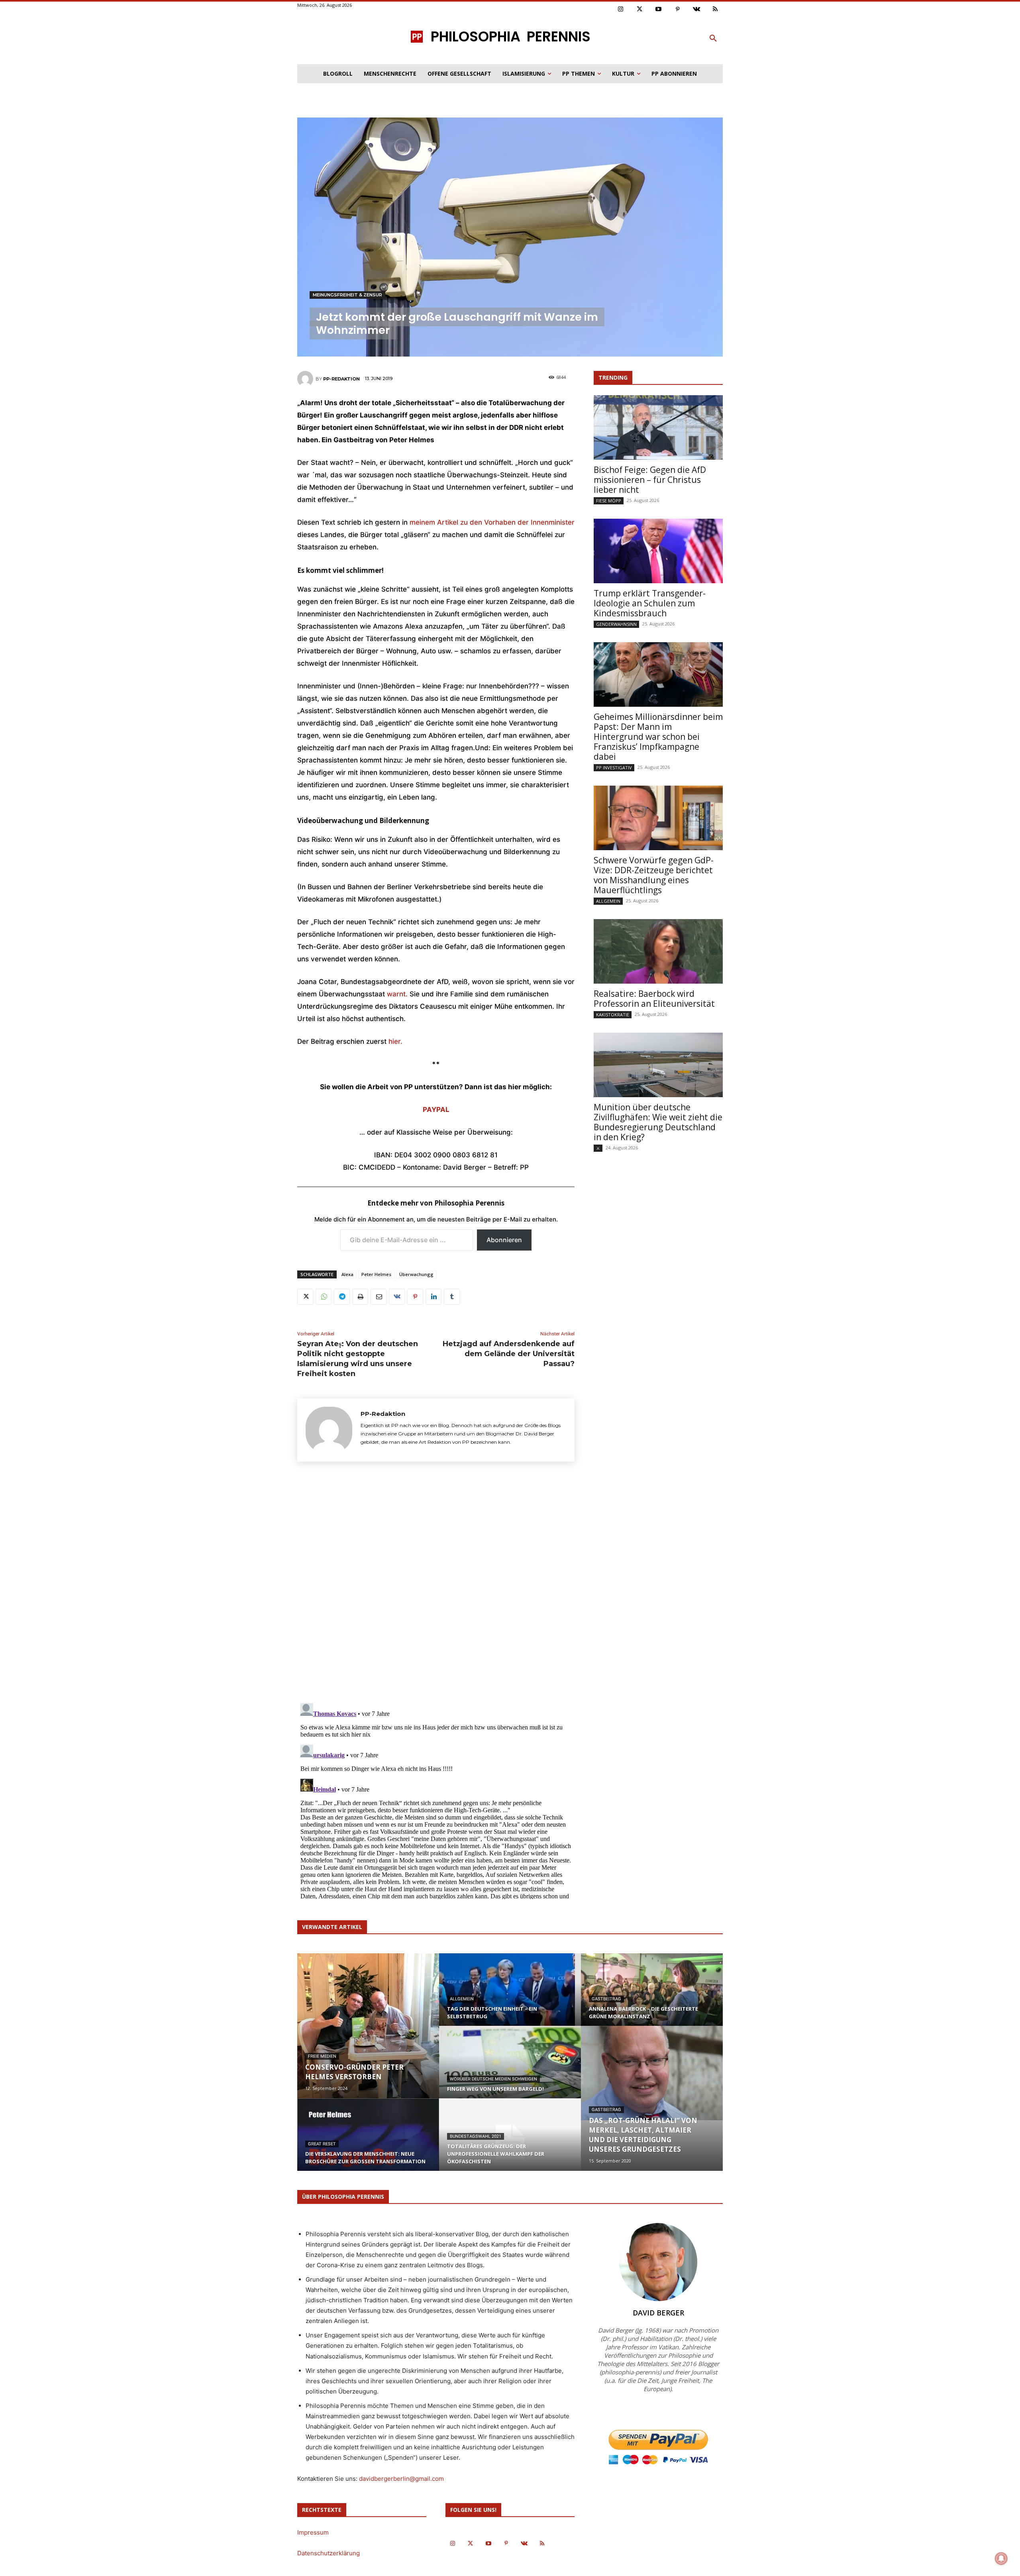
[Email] (379, 1297)
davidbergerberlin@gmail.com (401, 2479)
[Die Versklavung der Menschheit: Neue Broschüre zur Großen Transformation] (368, 2142)
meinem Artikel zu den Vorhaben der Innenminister (491, 522)
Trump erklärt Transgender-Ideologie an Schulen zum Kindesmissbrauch (650, 603)
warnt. (397, 994)
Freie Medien (322, 2056)
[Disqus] (436, 1585)
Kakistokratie (613, 1015)
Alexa (347, 1274)
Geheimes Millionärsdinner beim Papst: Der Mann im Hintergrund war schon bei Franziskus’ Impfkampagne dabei (658, 737)
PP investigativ (614, 768)
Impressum (313, 2532)
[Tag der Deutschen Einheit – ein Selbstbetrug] (510, 1997)
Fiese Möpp (609, 501)
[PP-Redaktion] (306, 379)
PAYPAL (436, 1110)
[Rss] (716, 10)
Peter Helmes (376, 1274)
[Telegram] (342, 1297)
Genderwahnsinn (616, 624)
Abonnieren (504, 1240)
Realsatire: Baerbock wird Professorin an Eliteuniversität (654, 999)
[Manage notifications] (1001, 2558)
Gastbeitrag (606, 1999)
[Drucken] (360, 1297)
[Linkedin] (433, 1297)
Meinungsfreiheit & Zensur (347, 295)
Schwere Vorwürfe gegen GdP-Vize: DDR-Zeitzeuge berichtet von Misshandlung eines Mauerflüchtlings (654, 875)
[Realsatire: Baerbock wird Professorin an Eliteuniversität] (658, 951)
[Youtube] (659, 10)
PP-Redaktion (341, 379)
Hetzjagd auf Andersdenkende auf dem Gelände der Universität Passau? (509, 1354)
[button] (713, 39)
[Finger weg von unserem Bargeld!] (510, 2070)
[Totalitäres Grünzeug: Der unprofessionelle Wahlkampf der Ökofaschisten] (510, 2142)
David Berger (658, 2313)
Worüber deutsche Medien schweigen (493, 2079)
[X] (305, 1297)
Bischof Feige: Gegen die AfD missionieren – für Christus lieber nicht (650, 480)
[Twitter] (640, 10)
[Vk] (696, 10)
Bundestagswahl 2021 (476, 2136)
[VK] (397, 1297)
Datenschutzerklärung (329, 2553)
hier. (395, 1041)
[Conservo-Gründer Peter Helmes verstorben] (368, 2026)
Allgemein (608, 901)
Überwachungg (416, 1274)
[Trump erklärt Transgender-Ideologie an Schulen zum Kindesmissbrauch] (658, 551)
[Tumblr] (452, 1297)
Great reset (322, 2144)
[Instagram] (621, 10)
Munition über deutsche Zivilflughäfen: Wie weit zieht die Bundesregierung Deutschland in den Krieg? (658, 1122)
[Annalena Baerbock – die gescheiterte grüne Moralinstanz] (652, 1997)
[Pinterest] (678, 10)
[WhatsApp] (324, 1297)
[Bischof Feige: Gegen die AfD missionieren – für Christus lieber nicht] (658, 427)
